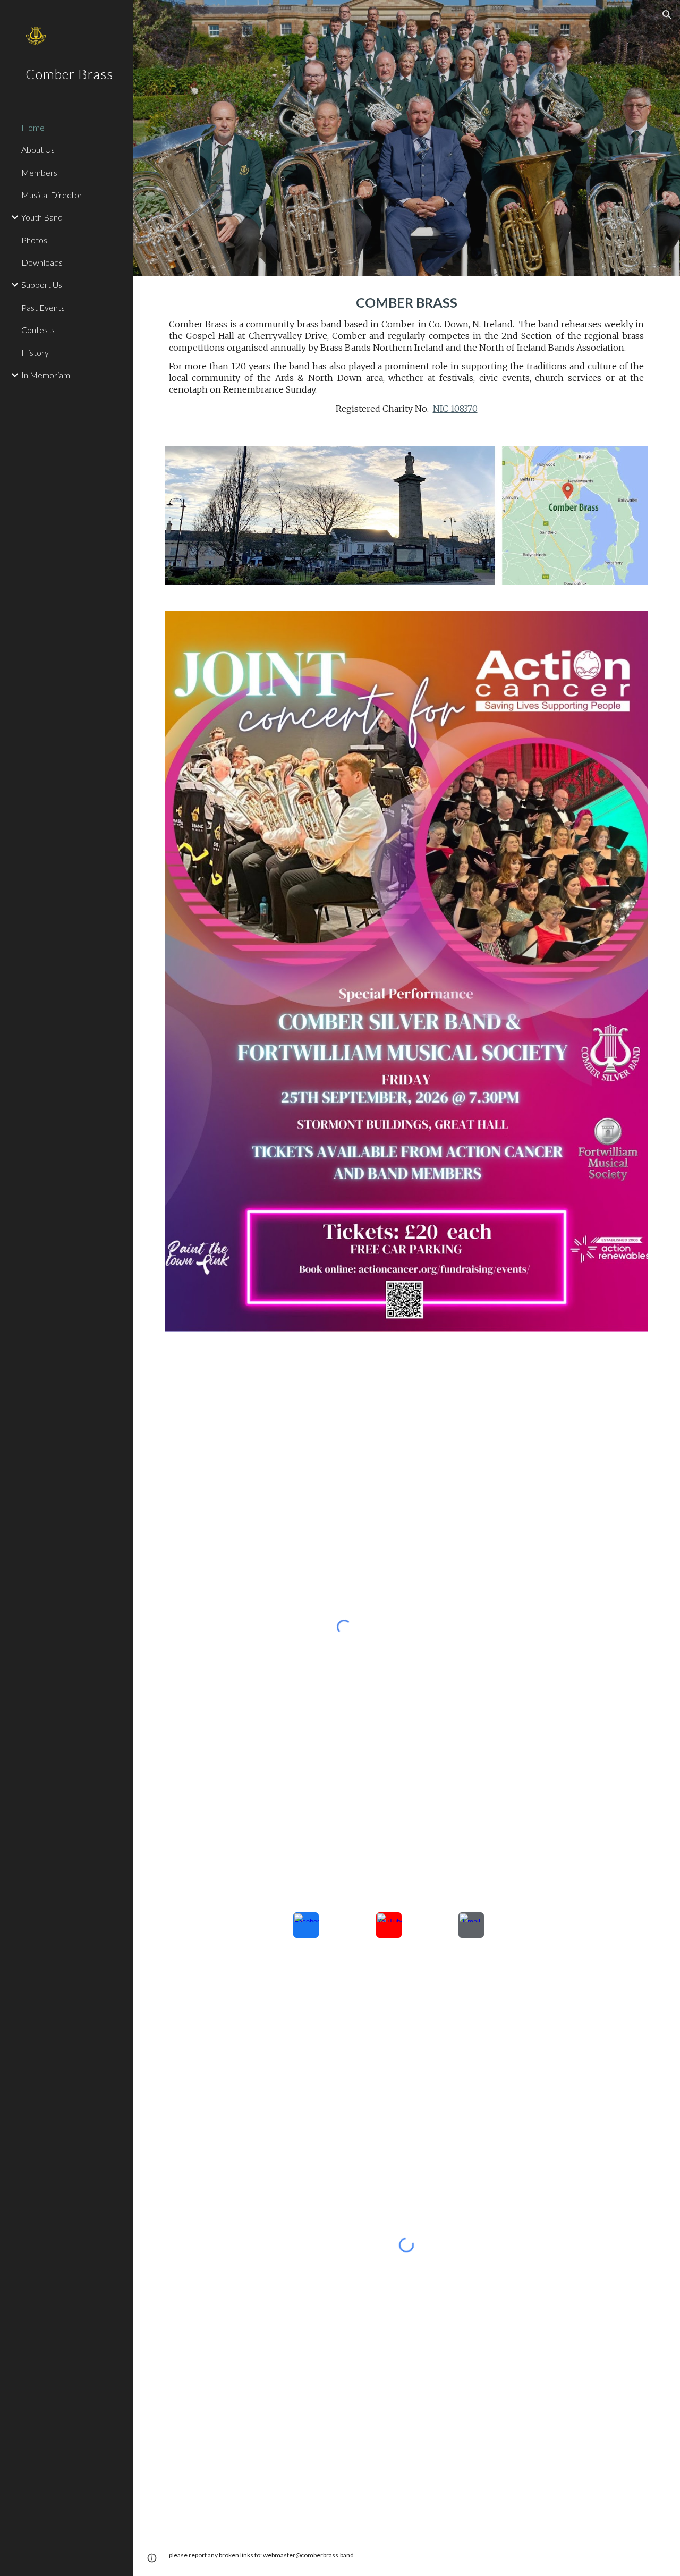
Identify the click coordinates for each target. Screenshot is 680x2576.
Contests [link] (38, 330)
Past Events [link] (43, 307)
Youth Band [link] (42, 217)
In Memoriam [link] (46, 375)
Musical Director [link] (52, 195)
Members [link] (39, 172)
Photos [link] (34, 240)
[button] (667, 15)
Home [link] (33, 127)
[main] (407, 355)
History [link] (35, 353)
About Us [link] (38, 150)
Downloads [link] (42, 262)
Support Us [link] (42, 285)
